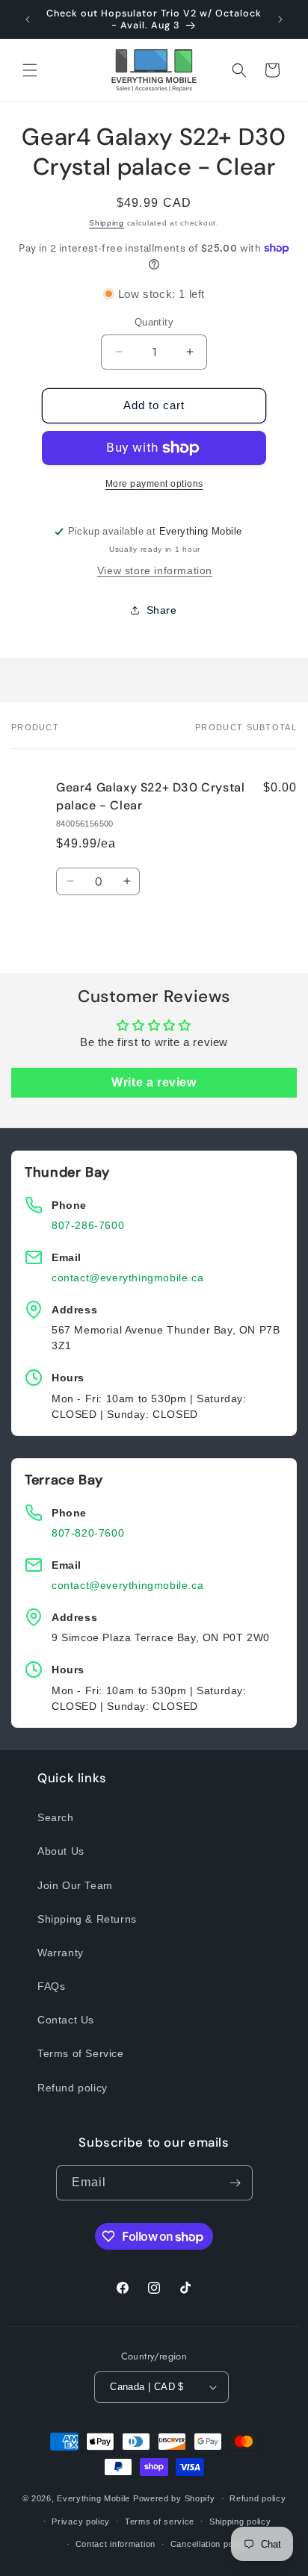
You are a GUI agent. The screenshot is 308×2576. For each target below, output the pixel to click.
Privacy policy (81, 2521)
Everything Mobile (93, 2498)
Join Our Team (75, 1885)
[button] (30, 70)
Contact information (115, 2544)
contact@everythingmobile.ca (127, 1278)
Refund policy (73, 2088)
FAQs (51, 1986)
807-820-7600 (88, 1533)
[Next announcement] (280, 19)
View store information (155, 570)
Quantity (154, 322)
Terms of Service (81, 2053)
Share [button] (162, 610)
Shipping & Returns (87, 1919)
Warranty (61, 1953)
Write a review (154, 1082)
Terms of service (160, 2521)
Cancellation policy (209, 2544)
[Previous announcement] (28, 19)
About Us (61, 1851)
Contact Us (66, 2020)
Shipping (107, 223)
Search (56, 1817)
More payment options (154, 484)
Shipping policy (240, 2521)
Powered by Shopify (174, 2498)
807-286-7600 (88, 1225)
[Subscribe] (235, 2183)
